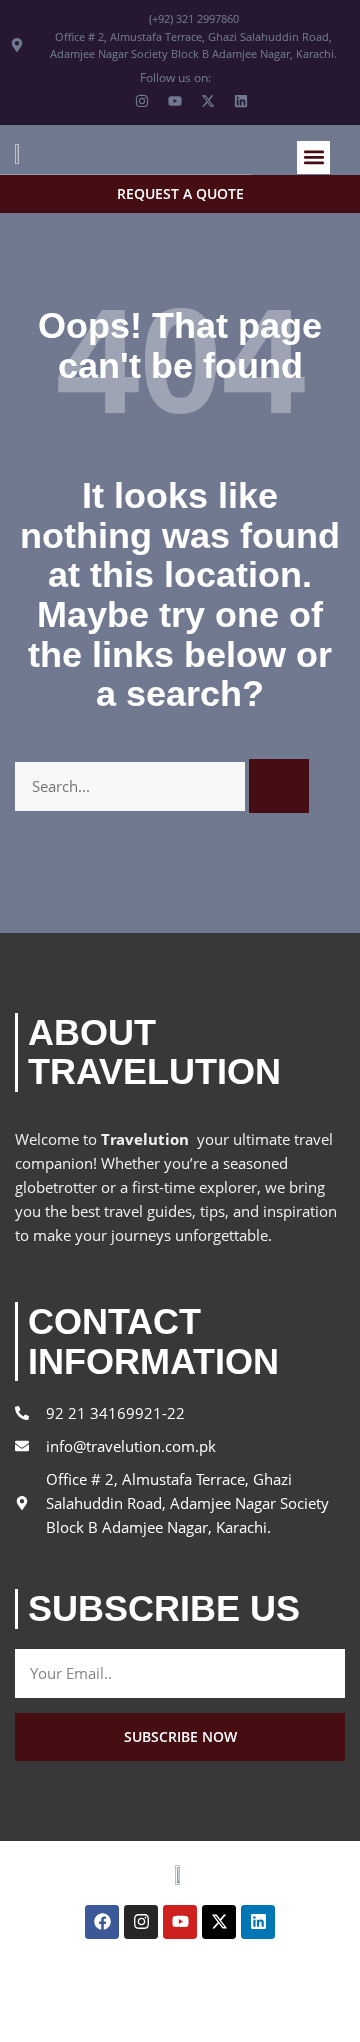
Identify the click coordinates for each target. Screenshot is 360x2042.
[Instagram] (141, 1922)
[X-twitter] (219, 1922)
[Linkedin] (258, 1922)
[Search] (279, 786)
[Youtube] (180, 1922)
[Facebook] (102, 1922)
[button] (313, 157)
